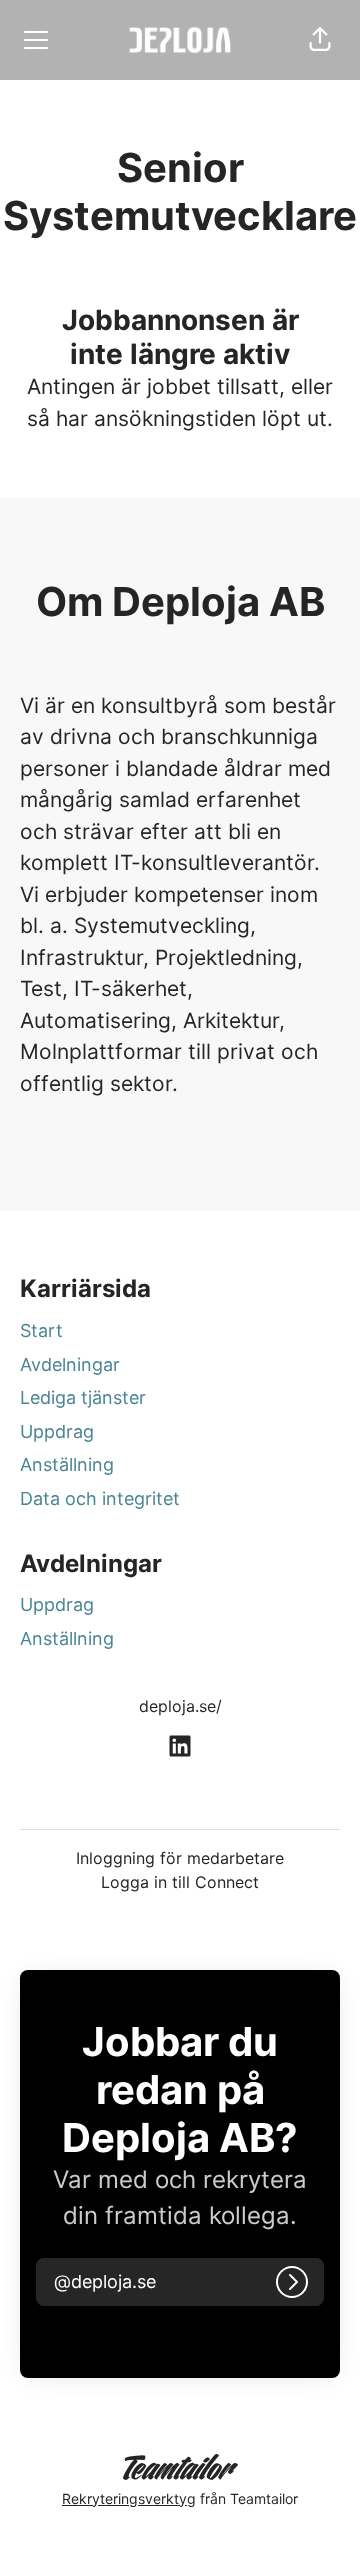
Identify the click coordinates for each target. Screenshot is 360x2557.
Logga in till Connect (180, 1882)
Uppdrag (57, 1431)
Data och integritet (100, 1498)
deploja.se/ (180, 1706)
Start (41, 1330)
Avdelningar (70, 1364)
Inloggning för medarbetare (180, 1858)
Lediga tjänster (83, 1397)
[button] (320, 40)
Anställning (67, 1464)
